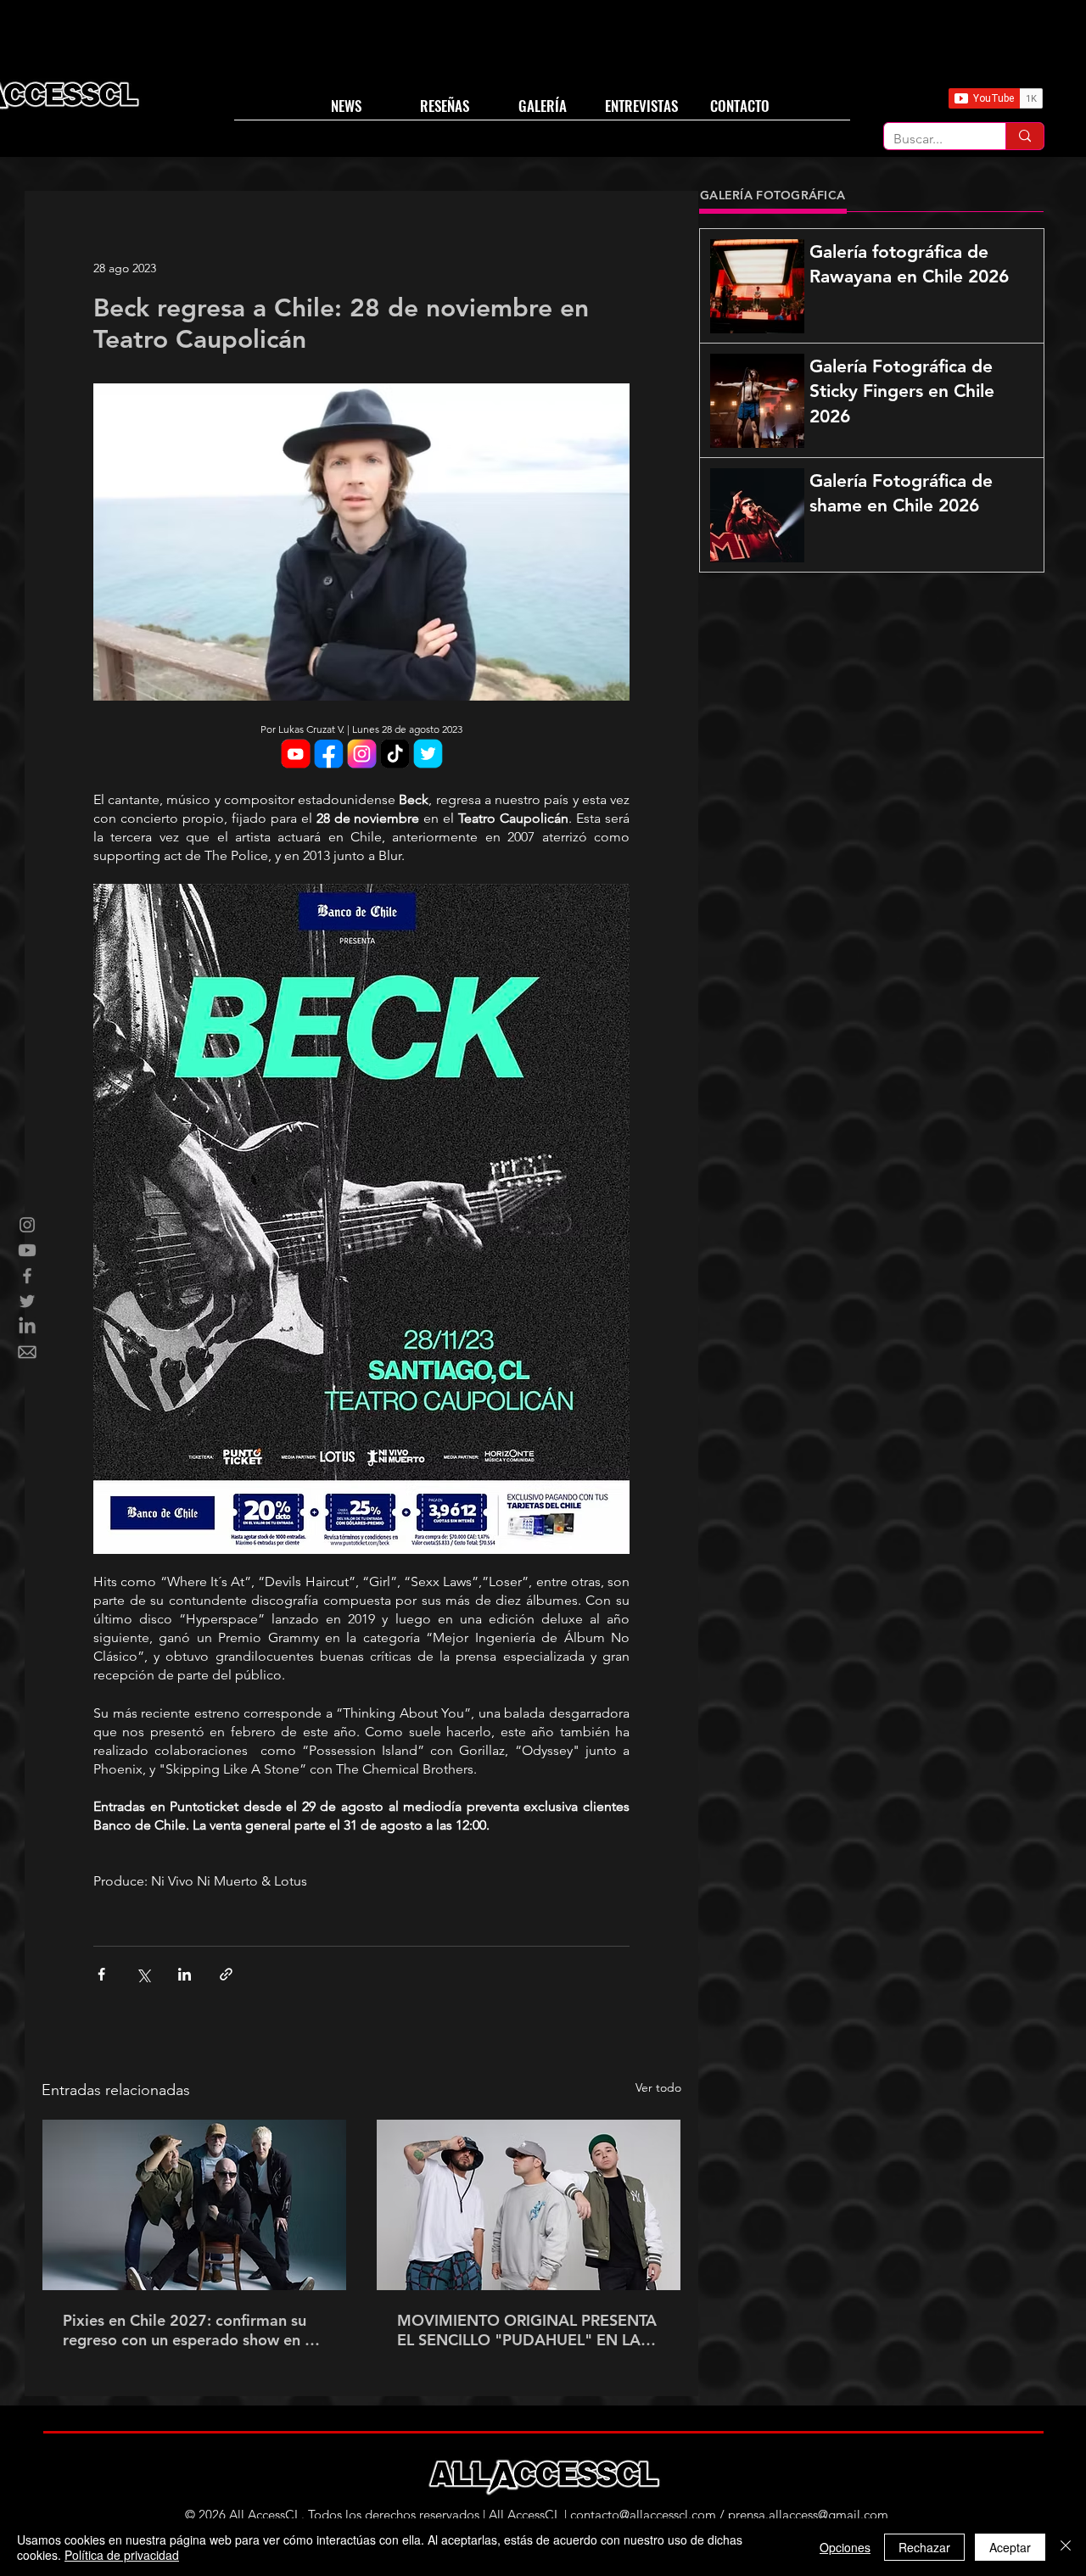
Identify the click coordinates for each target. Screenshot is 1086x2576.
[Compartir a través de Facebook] (101, 1974)
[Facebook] (27, 1276)
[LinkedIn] (27, 1327)
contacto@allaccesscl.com (643, 2515)
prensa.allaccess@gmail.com (808, 2515)
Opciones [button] (845, 2547)
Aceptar (1010, 2547)
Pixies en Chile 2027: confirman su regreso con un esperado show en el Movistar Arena (190, 2330)
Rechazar (924, 2547)
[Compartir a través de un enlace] (226, 1974)
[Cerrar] (1066, 2547)
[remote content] (361, 755)
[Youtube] (27, 1250)
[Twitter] (27, 1301)
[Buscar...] (1024, 136)
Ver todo (658, 2087)
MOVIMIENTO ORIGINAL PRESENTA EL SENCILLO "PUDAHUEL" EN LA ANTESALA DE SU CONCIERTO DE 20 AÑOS (527, 2330)
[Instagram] (27, 1225)
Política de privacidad (122, 2555)
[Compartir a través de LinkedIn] (185, 1974)
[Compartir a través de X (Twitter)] (143, 1974)
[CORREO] (27, 1352)
